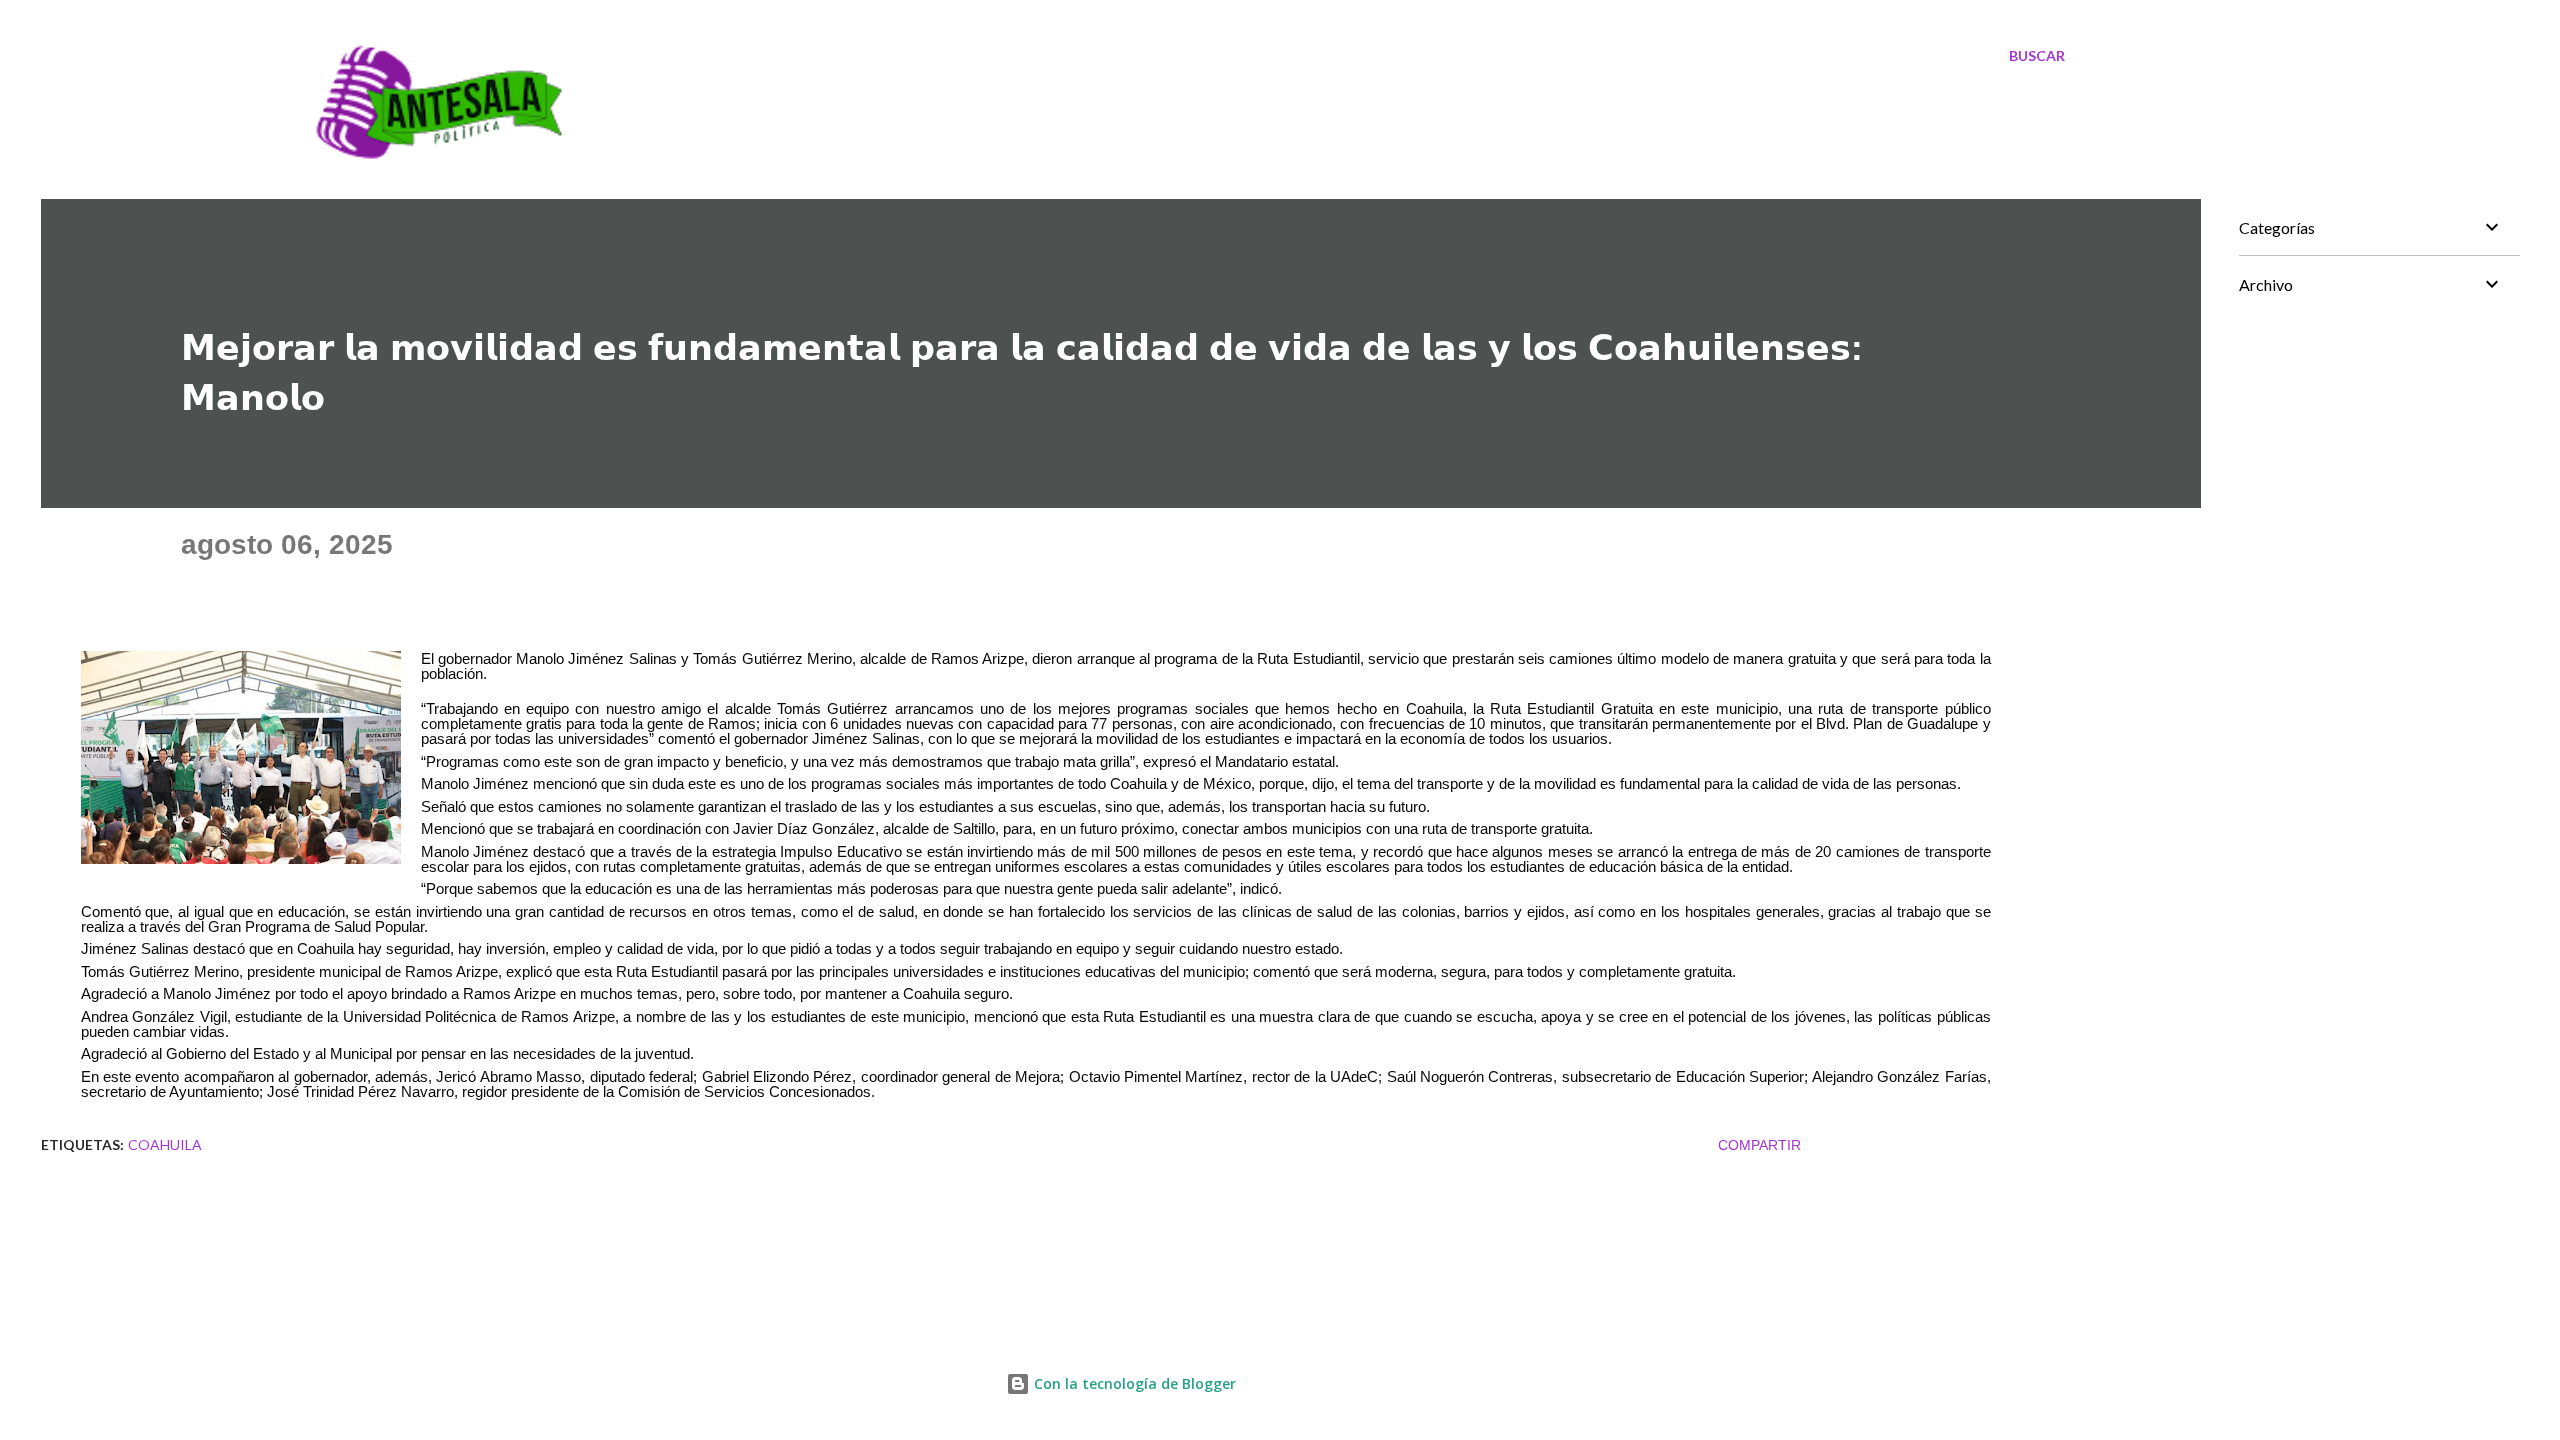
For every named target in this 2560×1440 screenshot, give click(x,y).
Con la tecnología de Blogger (1133, 1383)
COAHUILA (165, 1144)
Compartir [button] (1759, 1145)
